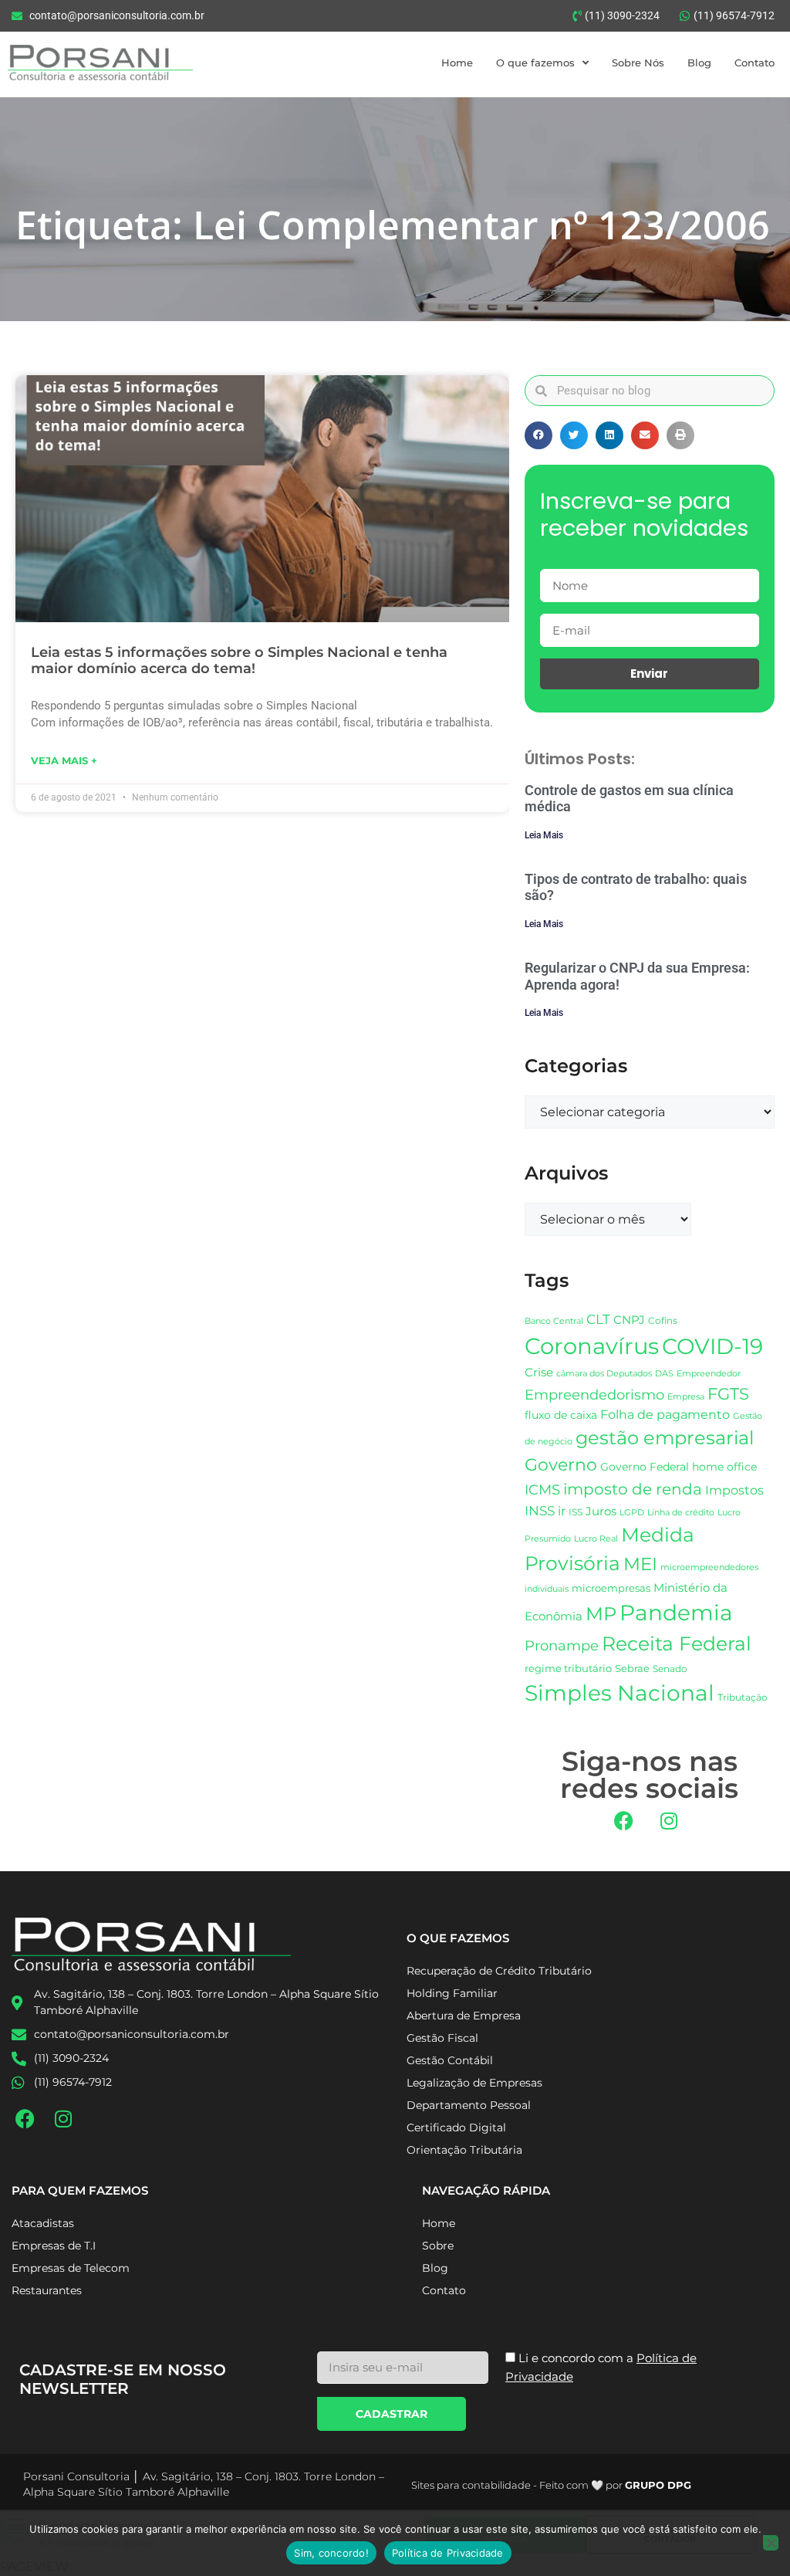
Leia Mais (544, 835)
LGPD (632, 1513)
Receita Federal (677, 1643)
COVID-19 (712, 1346)
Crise (539, 1372)
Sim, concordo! (331, 2553)
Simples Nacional (620, 1693)
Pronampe (562, 1645)
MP (601, 1613)
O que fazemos (535, 63)
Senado (670, 1669)
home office (724, 1467)
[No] (771, 2543)
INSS (540, 1510)
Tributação (743, 1698)
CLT (598, 1319)
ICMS (542, 1489)
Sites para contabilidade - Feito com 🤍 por (551, 2485)
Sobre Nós (638, 63)
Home (457, 63)
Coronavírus (592, 1346)
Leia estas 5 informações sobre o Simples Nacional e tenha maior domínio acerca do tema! (239, 661)
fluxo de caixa (561, 1415)
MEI (640, 1564)
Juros (601, 1511)
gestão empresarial (665, 1438)
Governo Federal (645, 1467)
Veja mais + (64, 760)
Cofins (663, 1320)
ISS (576, 1512)
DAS (664, 1373)
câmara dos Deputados (604, 1374)
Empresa (686, 1396)
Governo (561, 1464)
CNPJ (629, 1320)
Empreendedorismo (594, 1395)
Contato (755, 63)
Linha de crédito (681, 1513)
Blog (699, 63)
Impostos (734, 1490)
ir (562, 1511)
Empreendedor (709, 1374)
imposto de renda (633, 1489)
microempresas (611, 1588)
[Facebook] (623, 1821)
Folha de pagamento (665, 1415)
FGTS (728, 1394)
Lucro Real (596, 1539)
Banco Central (554, 1321)
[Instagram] (669, 1821)
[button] (538, 435)
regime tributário (568, 1668)
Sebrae (632, 1668)
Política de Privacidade (448, 2553)
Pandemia (676, 1613)
